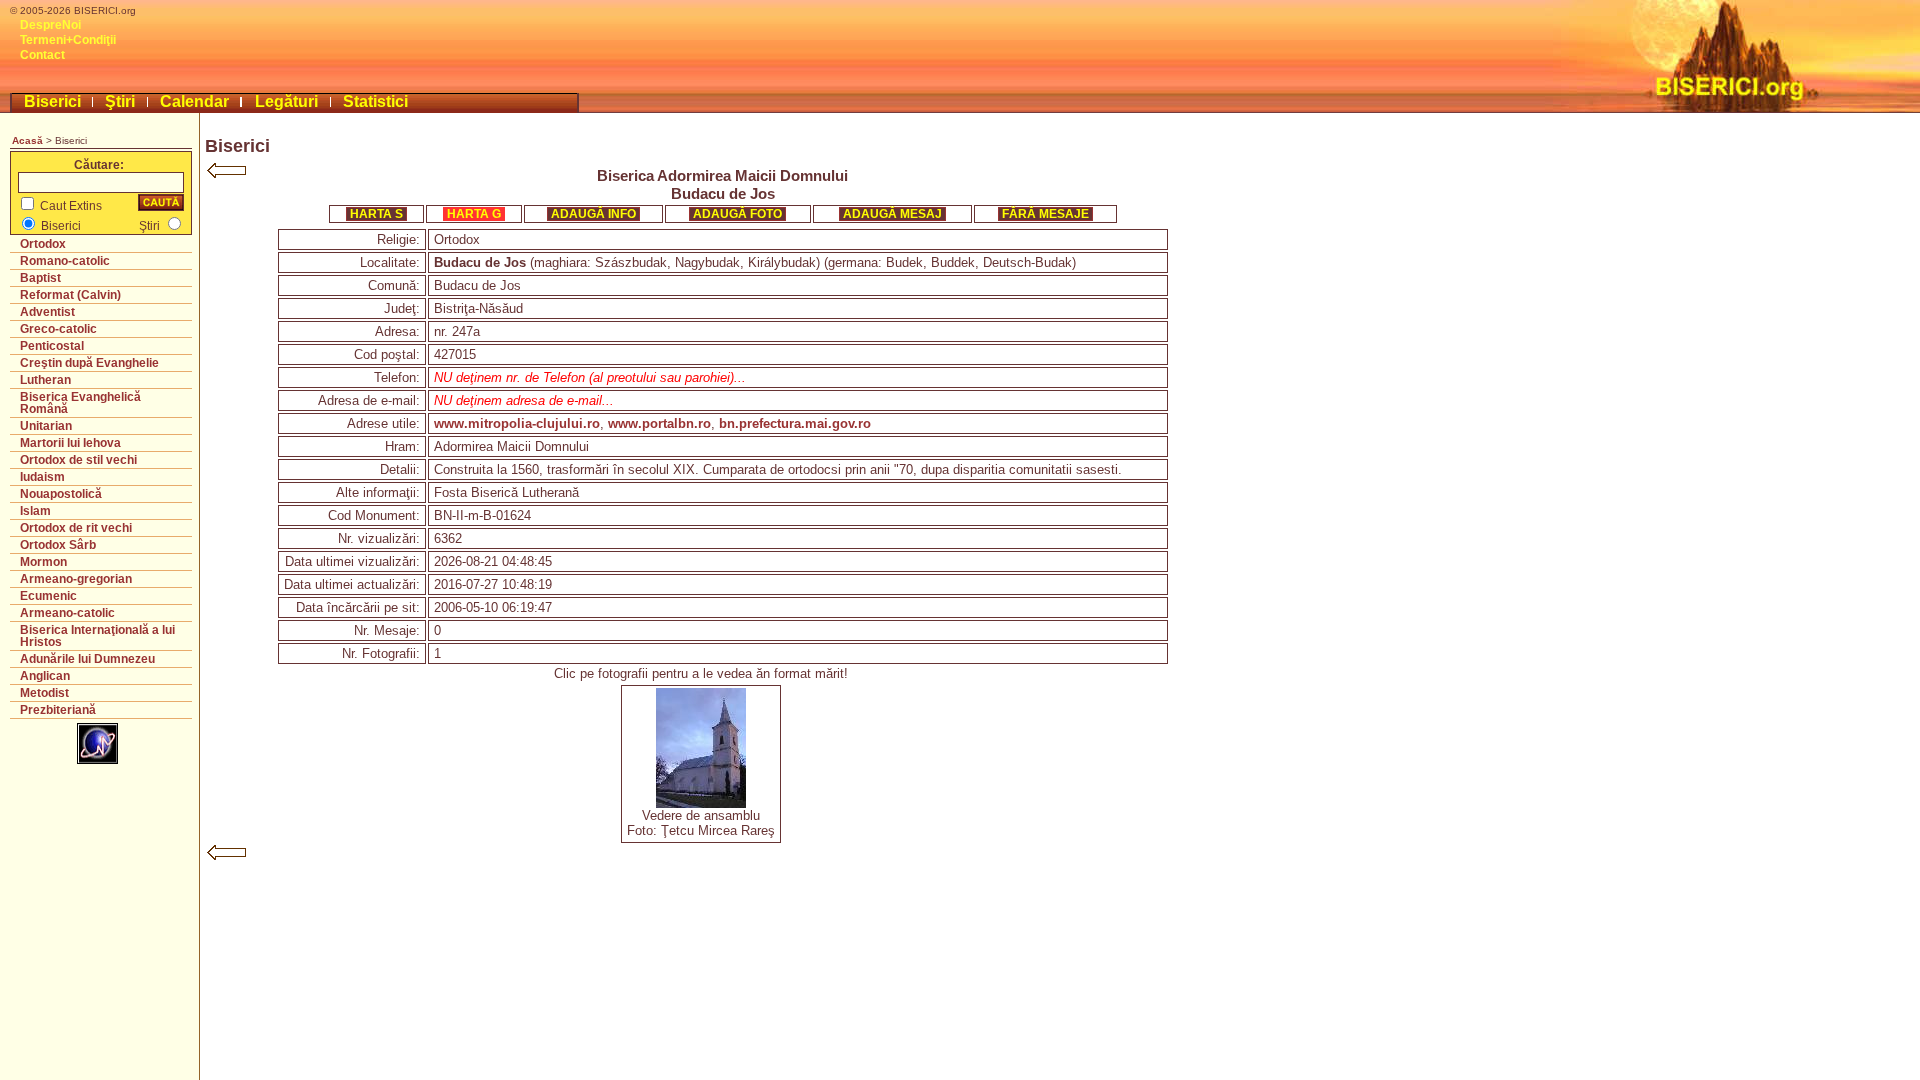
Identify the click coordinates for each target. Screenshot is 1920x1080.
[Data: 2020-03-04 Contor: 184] (701, 803)
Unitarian (46, 426)
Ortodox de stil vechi (78, 460)
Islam (35, 511)
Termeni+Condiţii (68, 40)
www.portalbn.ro (659, 423)
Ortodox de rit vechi (76, 528)
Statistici (375, 101)
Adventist (47, 312)
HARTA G (474, 214)
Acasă (27, 140)
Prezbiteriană (58, 710)
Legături (286, 101)
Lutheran (45, 380)
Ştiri (120, 101)
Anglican (45, 676)
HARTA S (376, 214)
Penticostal (52, 346)
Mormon (43, 562)
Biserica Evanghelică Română (80, 403)
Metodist (44, 693)
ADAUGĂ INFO (593, 214)
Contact (42, 55)
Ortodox (43, 244)
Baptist (40, 278)
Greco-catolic (58, 329)
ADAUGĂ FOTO (737, 214)
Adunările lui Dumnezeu (87, 659)
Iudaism (42, 477)
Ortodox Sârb (58, 545)
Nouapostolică (61, 494)
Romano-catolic (65, 261)
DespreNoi (50, 25)
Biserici (52, 101)
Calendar (194, 101)
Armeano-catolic (67, 613)
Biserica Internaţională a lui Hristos (97, 636)
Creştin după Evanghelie (89, 363)
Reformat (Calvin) (70, 295)
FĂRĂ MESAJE (1045, 214)
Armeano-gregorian (76, 579)
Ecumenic (48, 596)
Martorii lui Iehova (70, 443)
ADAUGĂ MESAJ (892, 214)
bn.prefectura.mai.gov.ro (795, 423)
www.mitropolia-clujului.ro (517, 423)
